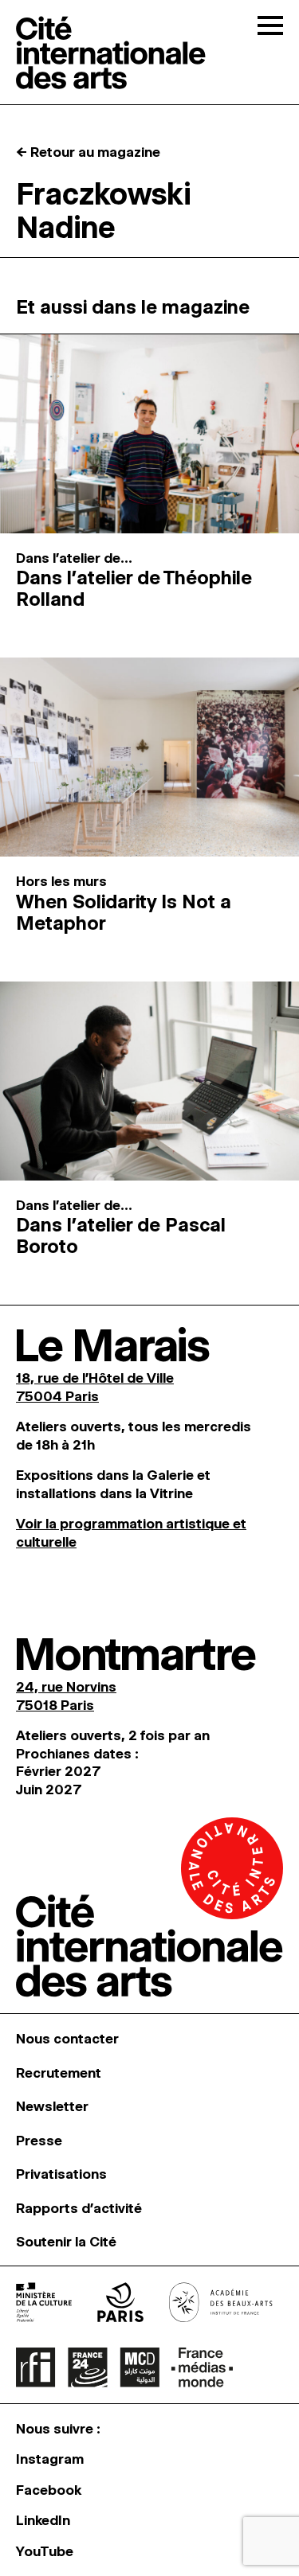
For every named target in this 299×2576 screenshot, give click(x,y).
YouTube (45, 2551)
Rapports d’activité (79, 2208)
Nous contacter (67, 2039)
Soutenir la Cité (66, 2242)
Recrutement (59, 2073)
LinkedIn (43, 2520)
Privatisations (61, 2174)
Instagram (50, 2459)
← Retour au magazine (88, 152)
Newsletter (52, 2106)
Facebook (49, 2490)
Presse (39, 2141)
